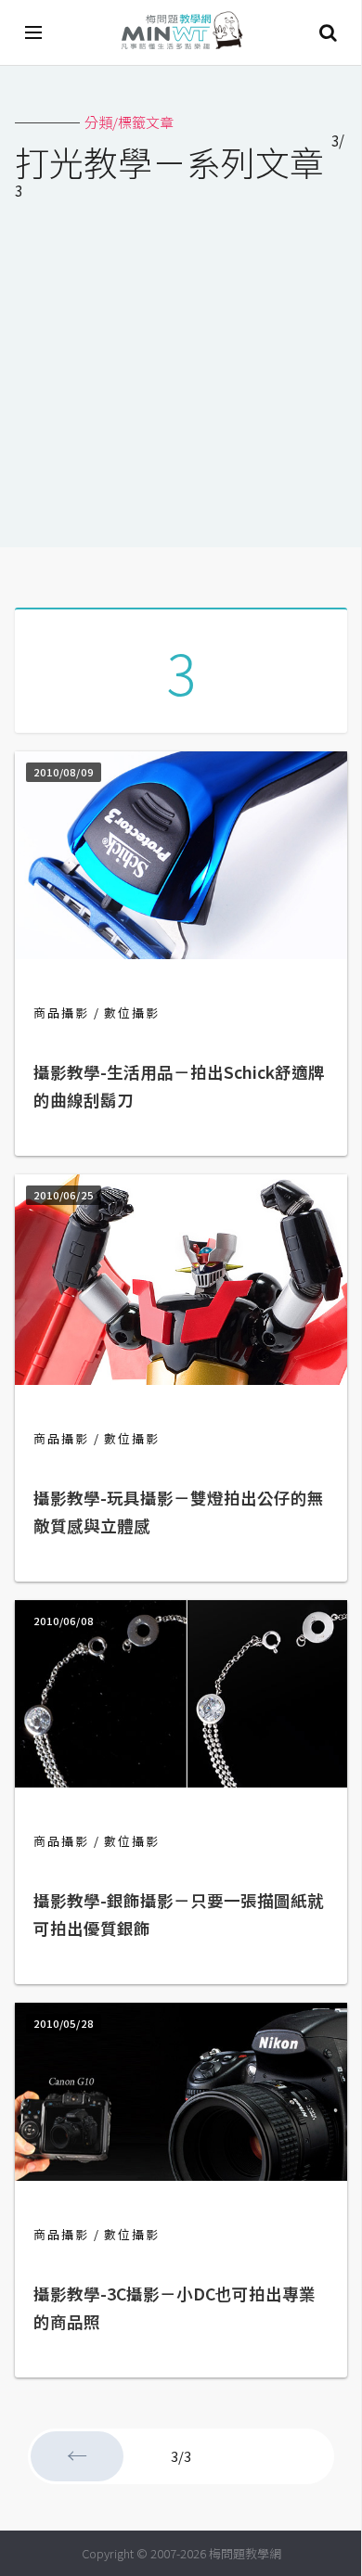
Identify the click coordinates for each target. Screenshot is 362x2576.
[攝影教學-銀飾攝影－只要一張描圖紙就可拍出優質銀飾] (181, 1781)
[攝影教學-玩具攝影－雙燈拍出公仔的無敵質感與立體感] (181, 1379)
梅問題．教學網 (181, 33)
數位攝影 (132, 1012)
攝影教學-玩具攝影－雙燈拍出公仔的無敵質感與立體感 (179, 1512)
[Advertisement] (181, 378)
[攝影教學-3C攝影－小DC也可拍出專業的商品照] (181, 2175)
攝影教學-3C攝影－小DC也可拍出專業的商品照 (175, 2307)
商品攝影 (61, 1012)
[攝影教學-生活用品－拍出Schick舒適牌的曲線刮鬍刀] (181, 953)
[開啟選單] (34, 32)
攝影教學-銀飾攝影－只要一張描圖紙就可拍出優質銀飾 (179, 1914)
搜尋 (328, 32)
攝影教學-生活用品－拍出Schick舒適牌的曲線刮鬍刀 (179, 1086)
